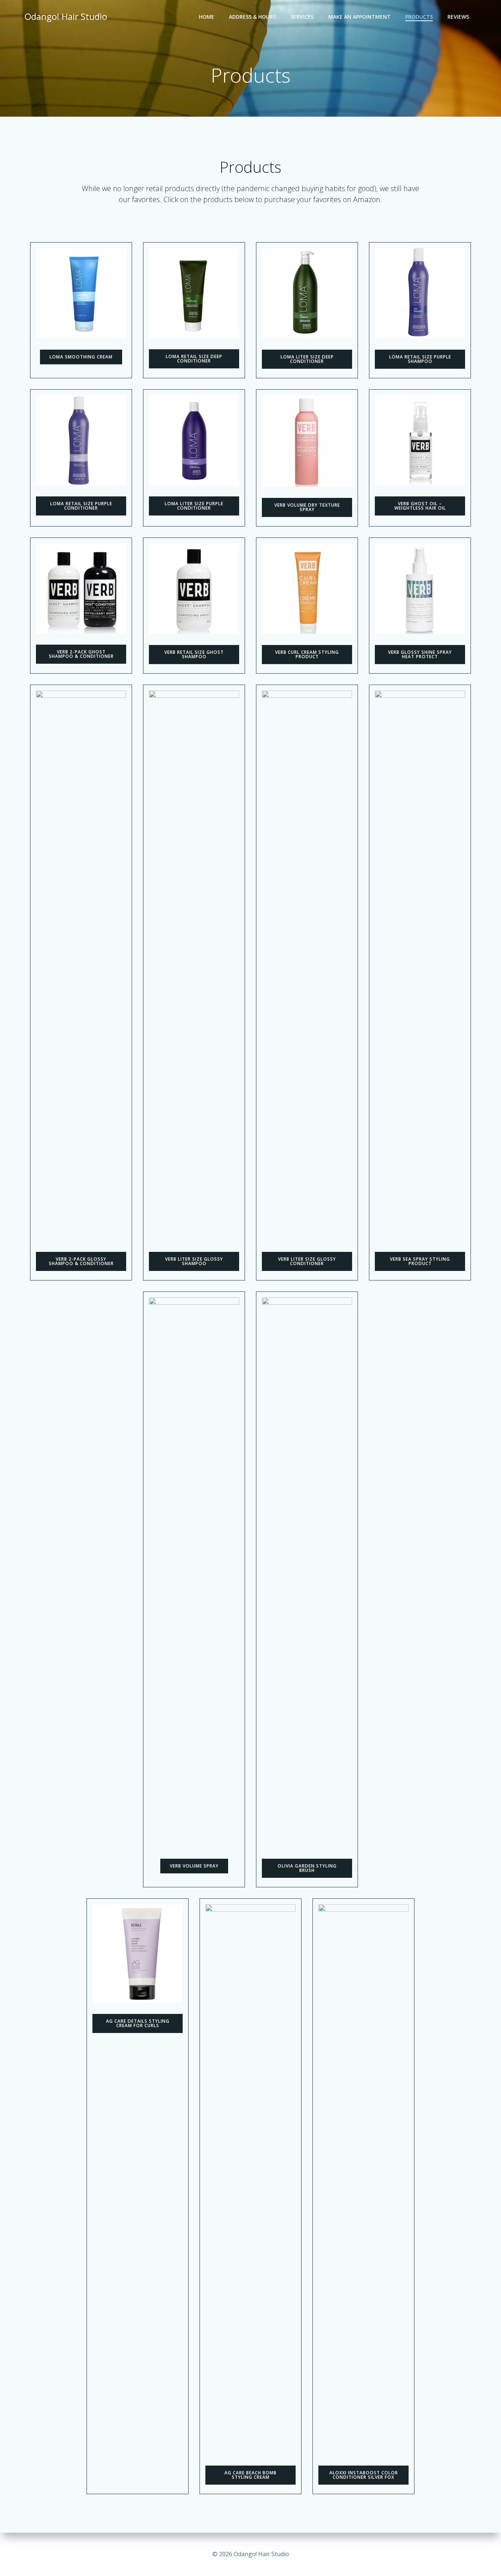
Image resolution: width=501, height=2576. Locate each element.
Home (206, 17)
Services (302, 17)
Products (419, 17)
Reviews (458, 17)
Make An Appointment (359, 17)
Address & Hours (252, 17)
